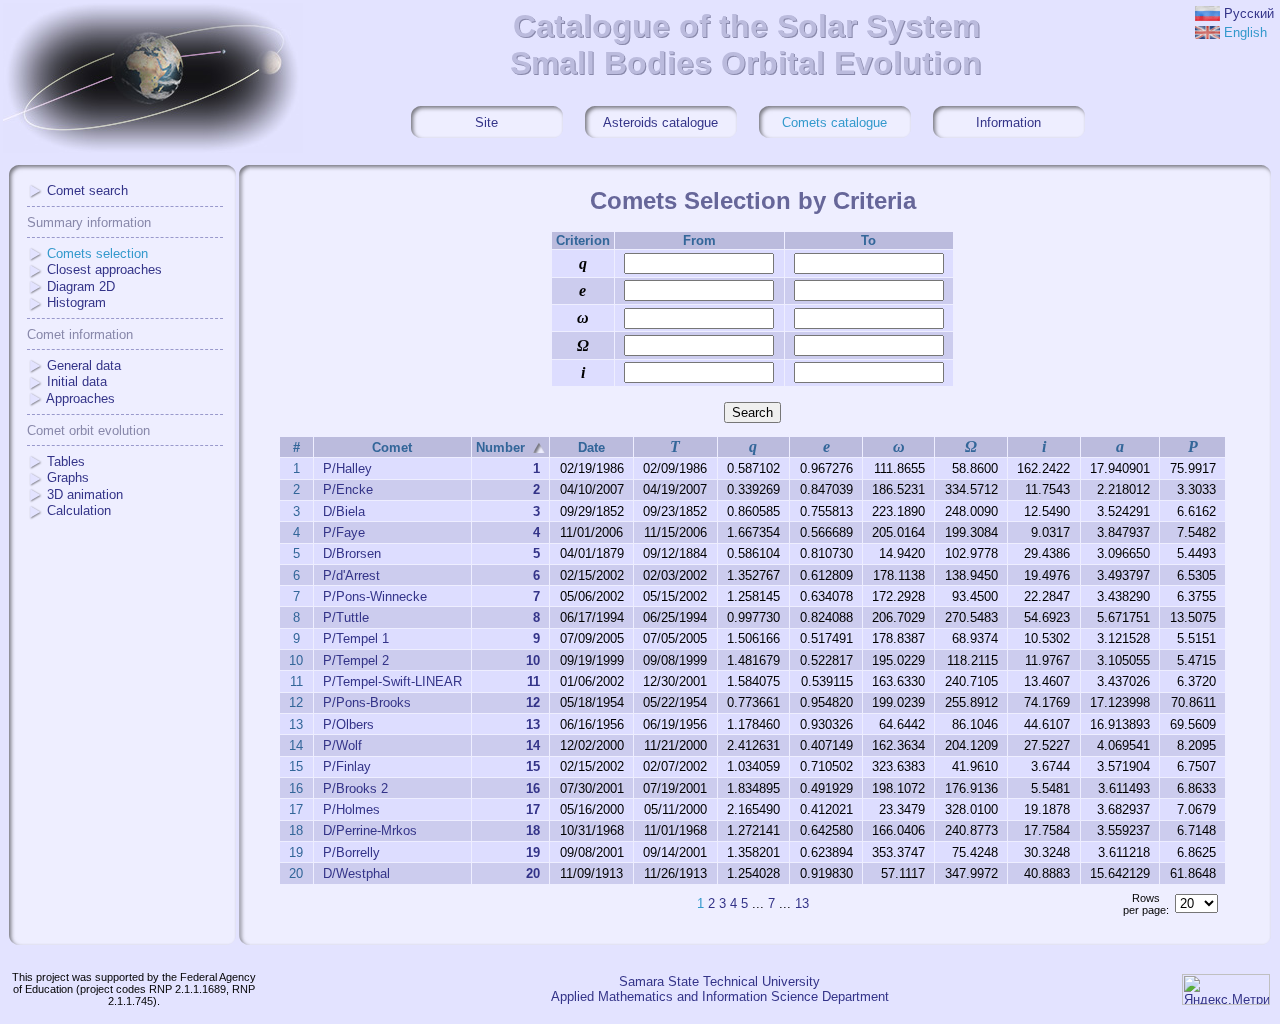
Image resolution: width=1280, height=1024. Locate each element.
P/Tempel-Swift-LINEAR (392, 681)
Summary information (89, 222)
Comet (392, 447)
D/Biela (344, 511)
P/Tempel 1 (356, 638)
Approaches (80, 398)
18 (533, 830)
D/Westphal (356, 873)
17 (533, 809)
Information (1008, 122)
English (1245, 32)
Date (591, 447)
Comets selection (97, 253)
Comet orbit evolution (88, 430)
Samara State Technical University (719, 981)
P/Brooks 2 (355, 788)
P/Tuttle (346, 617)
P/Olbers (348, 724)
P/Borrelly (351, 852)
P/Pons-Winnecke (375, 596)
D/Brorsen (352, 553)
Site (486, 122)
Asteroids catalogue (660, 122)
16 (533, 788)
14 (533, 745)
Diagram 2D (81, 286)
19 (533, 852)
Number (500, 447)
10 (533, 660)
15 (533, 766)
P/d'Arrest (351, 575)
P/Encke (348, 489)
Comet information (80, 334)
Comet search (87, 190)
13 (533, 724)
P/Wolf (342, 745)
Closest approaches (104, 269)
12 (533, 702)
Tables (66, 461)
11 (533, 681)
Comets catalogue (834, 122)
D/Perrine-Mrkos (370, 830)
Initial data (77, 381)
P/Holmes (351, 809)
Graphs (68, 477)
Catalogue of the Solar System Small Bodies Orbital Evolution (746, 44)
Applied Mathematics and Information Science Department (720, 996)
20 (533, 873)
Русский (1249, 13)
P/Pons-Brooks (367, 702)
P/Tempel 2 (356, 660)
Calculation (79, 510)
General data (84, 365)
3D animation (85, 494)
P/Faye (344, 532)
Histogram (76, 302)
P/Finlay (347, 766)
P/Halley (347, 468)
